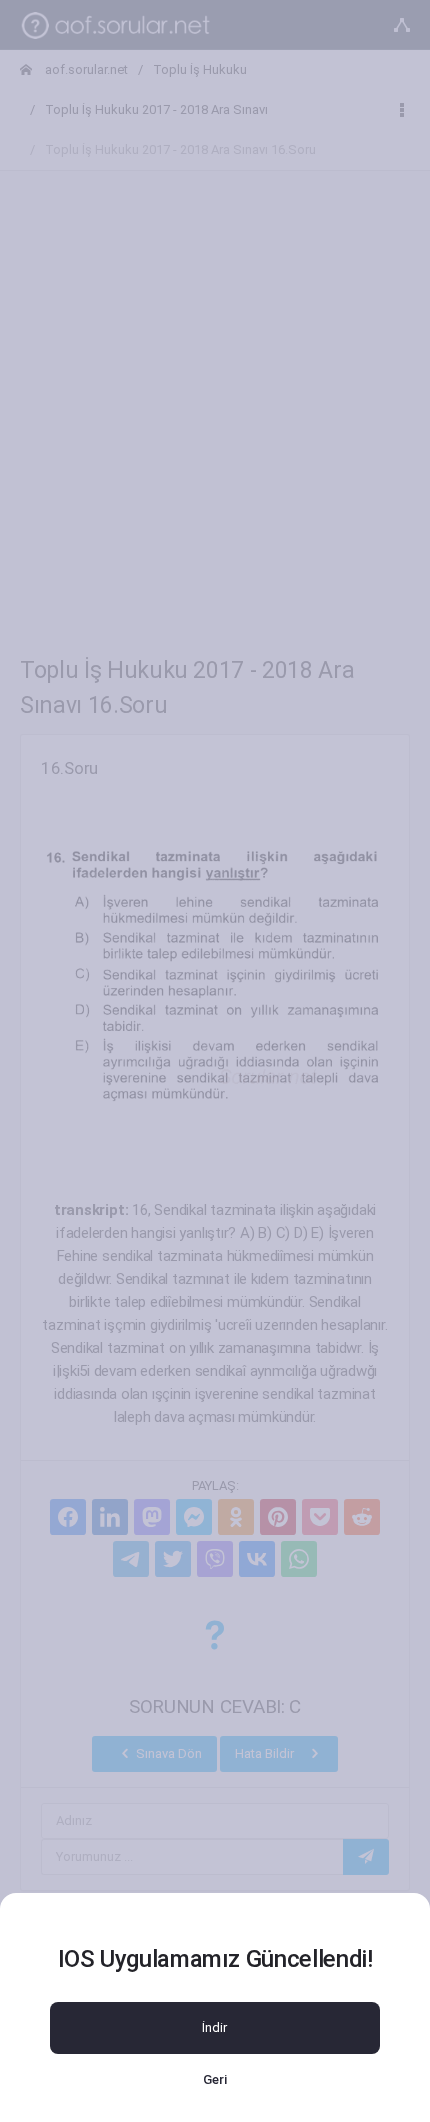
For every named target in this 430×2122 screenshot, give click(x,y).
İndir (214, 2027)
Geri (215, 2079)
